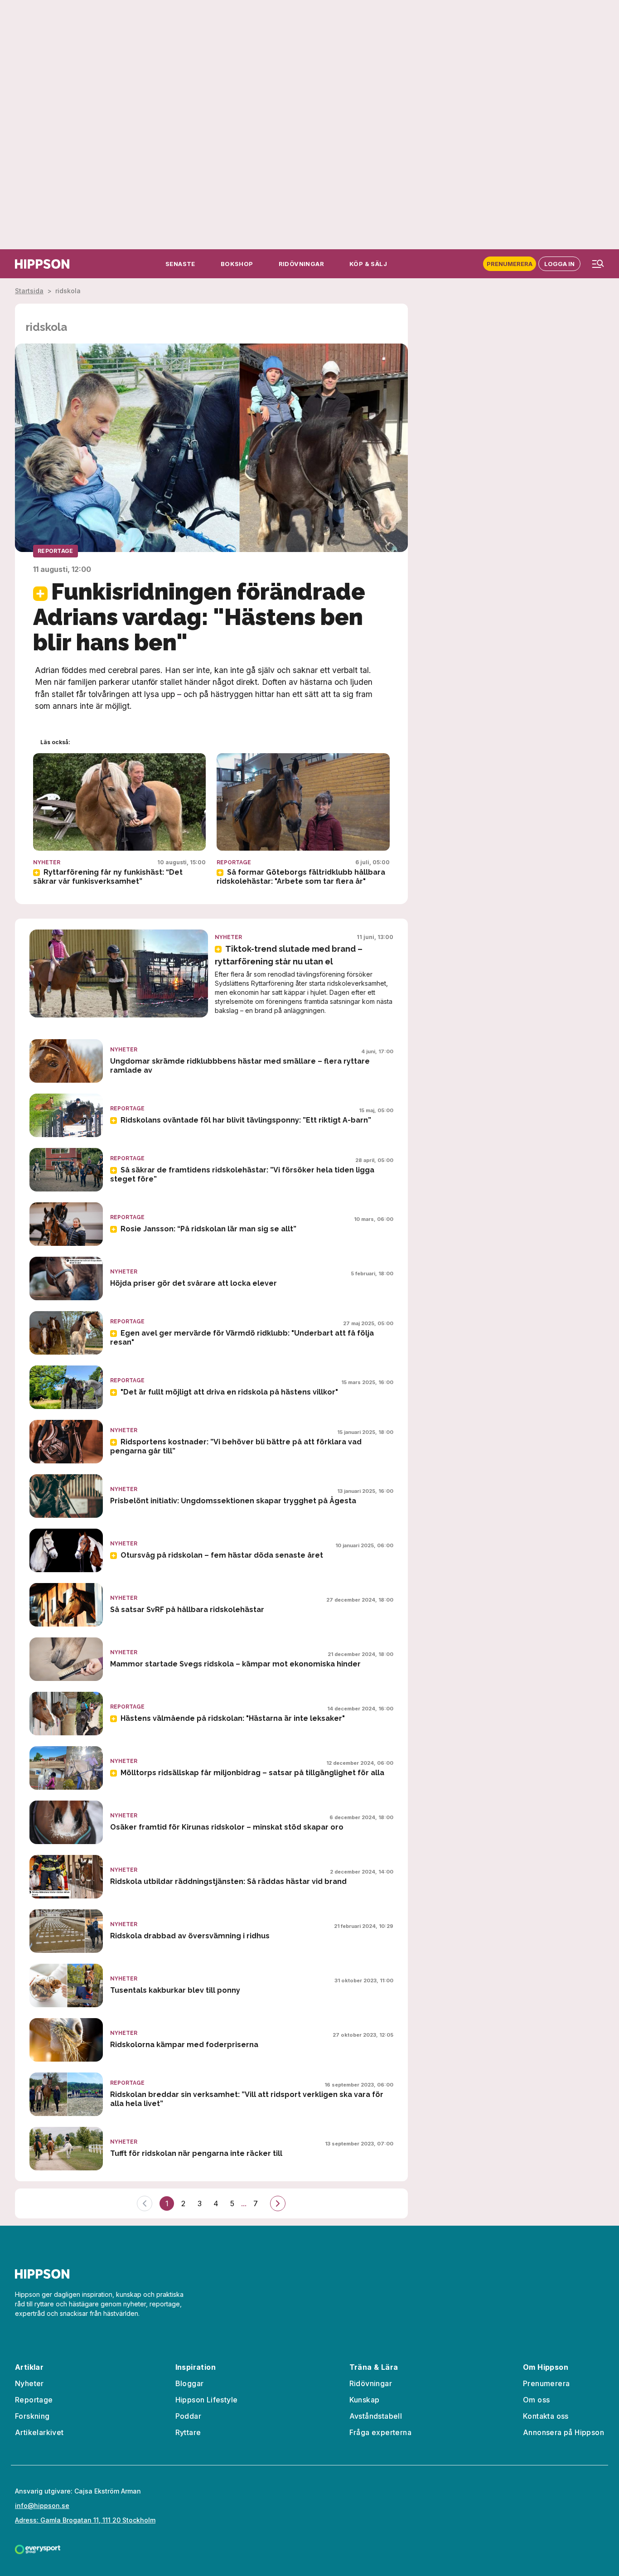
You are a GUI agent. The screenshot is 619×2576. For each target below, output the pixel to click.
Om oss (536, 2400)
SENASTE (180, 264)
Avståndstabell (376, 2416)
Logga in (559, 264)
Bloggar (190, 2383)
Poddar (188, 2416)
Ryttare (188, 2432)
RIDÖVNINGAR (301, 264)
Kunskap (365, 2400)
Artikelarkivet (39, 2432)
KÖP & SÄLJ (368, 264)
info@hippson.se (42, 2506)
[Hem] (42, 264)
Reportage (56, 551)
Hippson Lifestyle (207, 2400)
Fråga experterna (380, 2432)
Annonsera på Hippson (563, 2432)
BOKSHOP (237, 264)
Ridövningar (371, 2383)
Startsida (29, 291)
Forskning (32, 2416)
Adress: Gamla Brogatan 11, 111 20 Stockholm (85, 2520)
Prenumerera (510, 264)
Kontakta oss (546, 2416)
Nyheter (47, 862)
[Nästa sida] (278, 2203)
